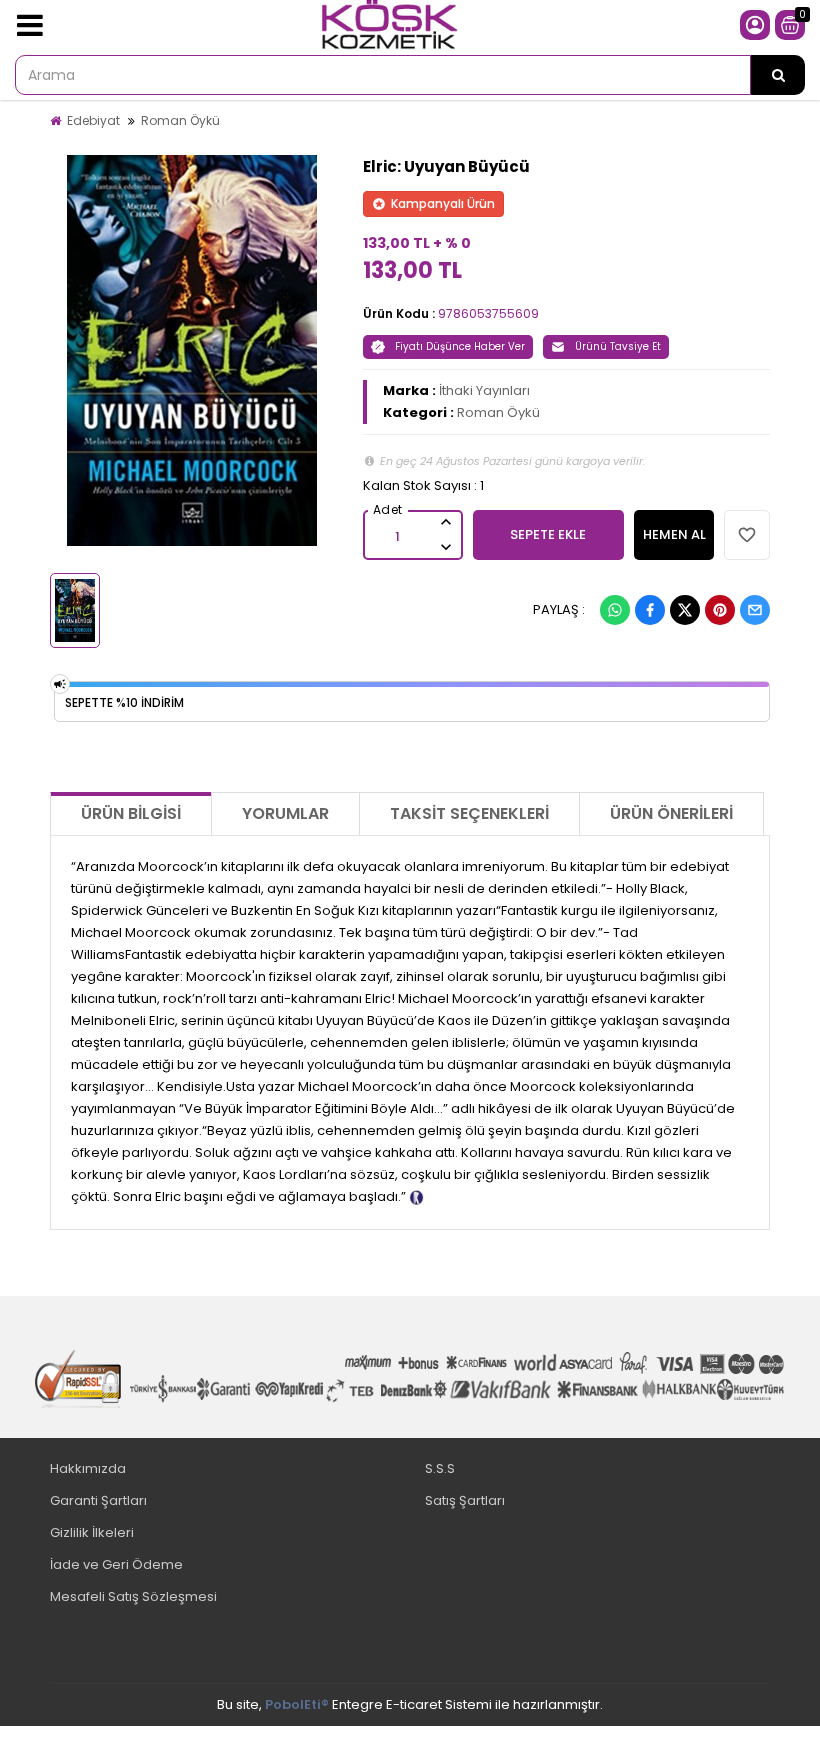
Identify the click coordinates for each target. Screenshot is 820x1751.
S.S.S (440, 1468)
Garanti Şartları (98, 1500)
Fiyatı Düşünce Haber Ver (460, 346)
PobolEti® (297, 1704)
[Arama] (778, 75)
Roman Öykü (180, 120)
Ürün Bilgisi (131, 813)
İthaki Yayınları (484, 390)
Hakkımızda (88, 1468)
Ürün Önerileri (671, 813)
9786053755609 (488, 313)
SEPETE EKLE (548, 534)
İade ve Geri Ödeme (116, 1564)
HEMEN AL (674, 534)
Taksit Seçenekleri (469, 813)
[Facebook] (650, 610)
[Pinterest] (720, 610)
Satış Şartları (465, 1500)
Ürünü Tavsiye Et (618, 346)
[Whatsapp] (615, 610)
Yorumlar (285, 813)
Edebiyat (93, 120)
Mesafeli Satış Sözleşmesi (133, 1596)
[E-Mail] (755, 610)
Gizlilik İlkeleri (92, 1532)
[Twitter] (685, 610)
